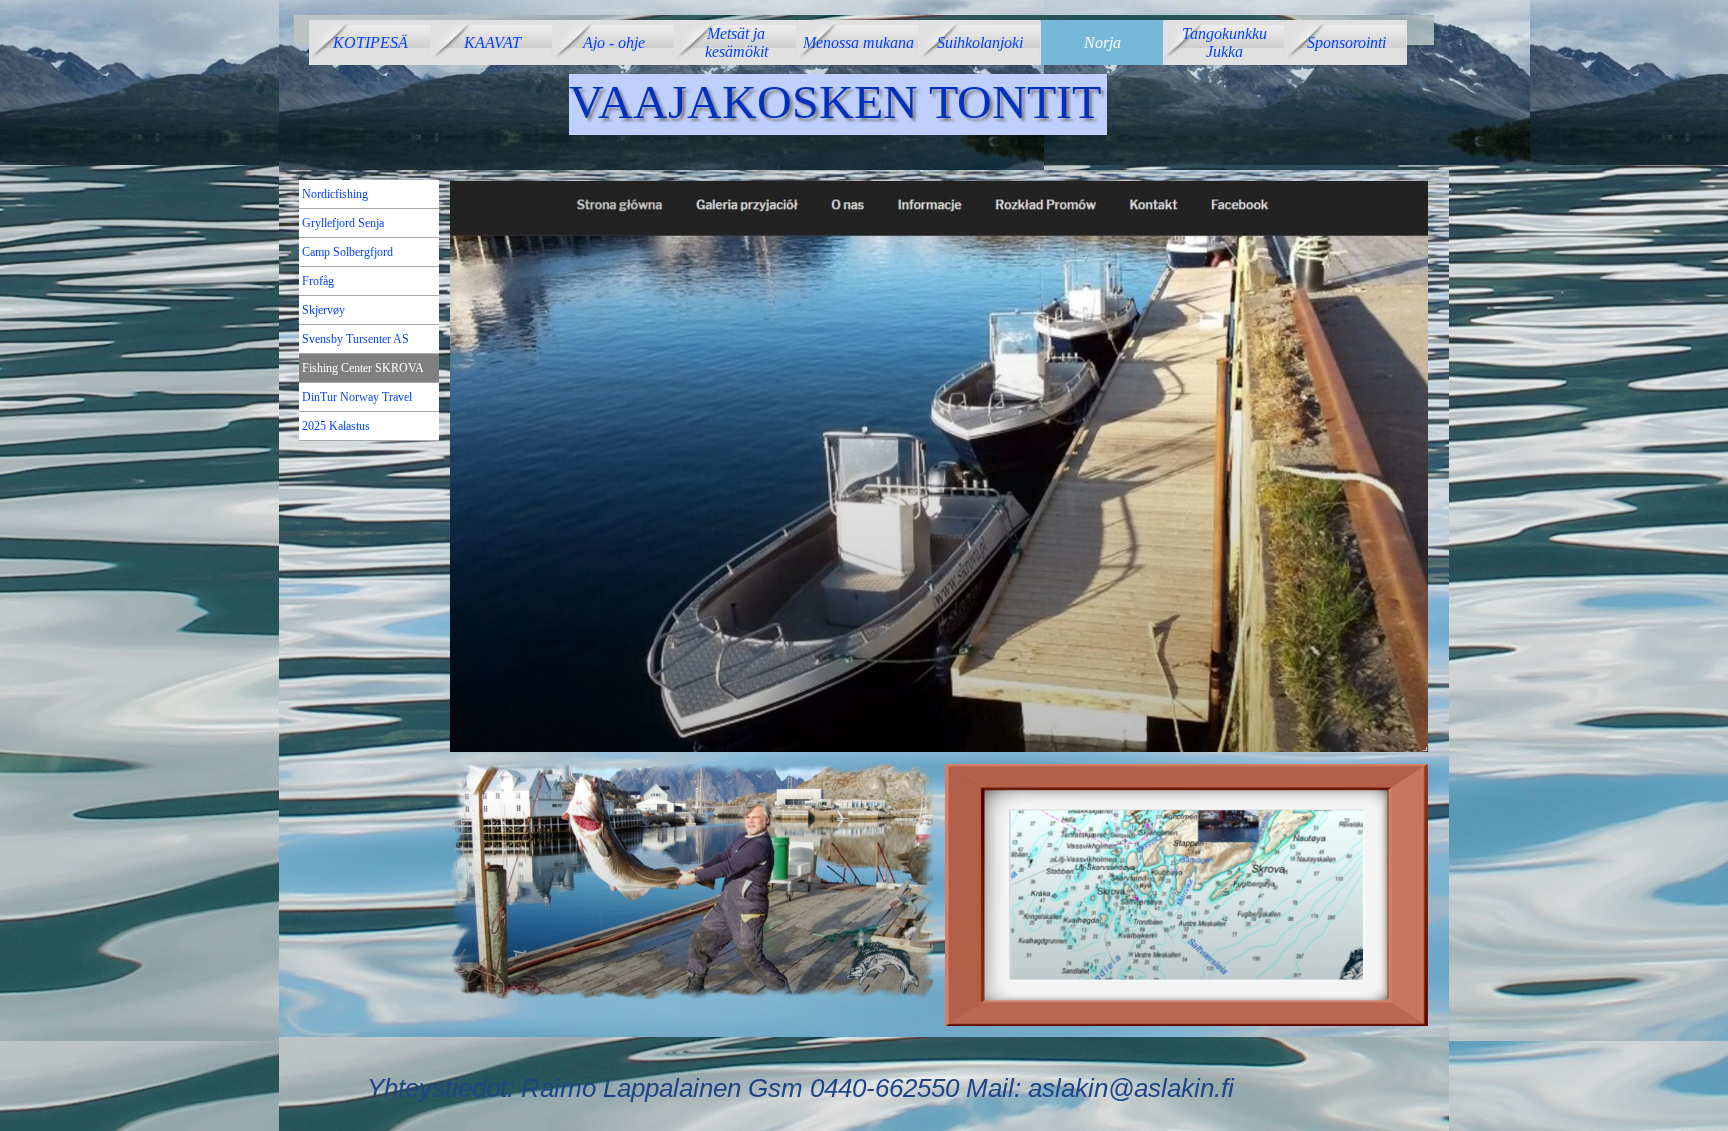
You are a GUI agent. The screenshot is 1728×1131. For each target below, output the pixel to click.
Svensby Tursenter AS (355, 339)
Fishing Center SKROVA (363, 368)
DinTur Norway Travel (357, 397)
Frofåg (318, 281)
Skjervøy (323, 310)
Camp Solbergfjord (347, 252)
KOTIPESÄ (370, 42)
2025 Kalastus (336, 426)
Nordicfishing (335, 194)
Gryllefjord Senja (343, 223)
